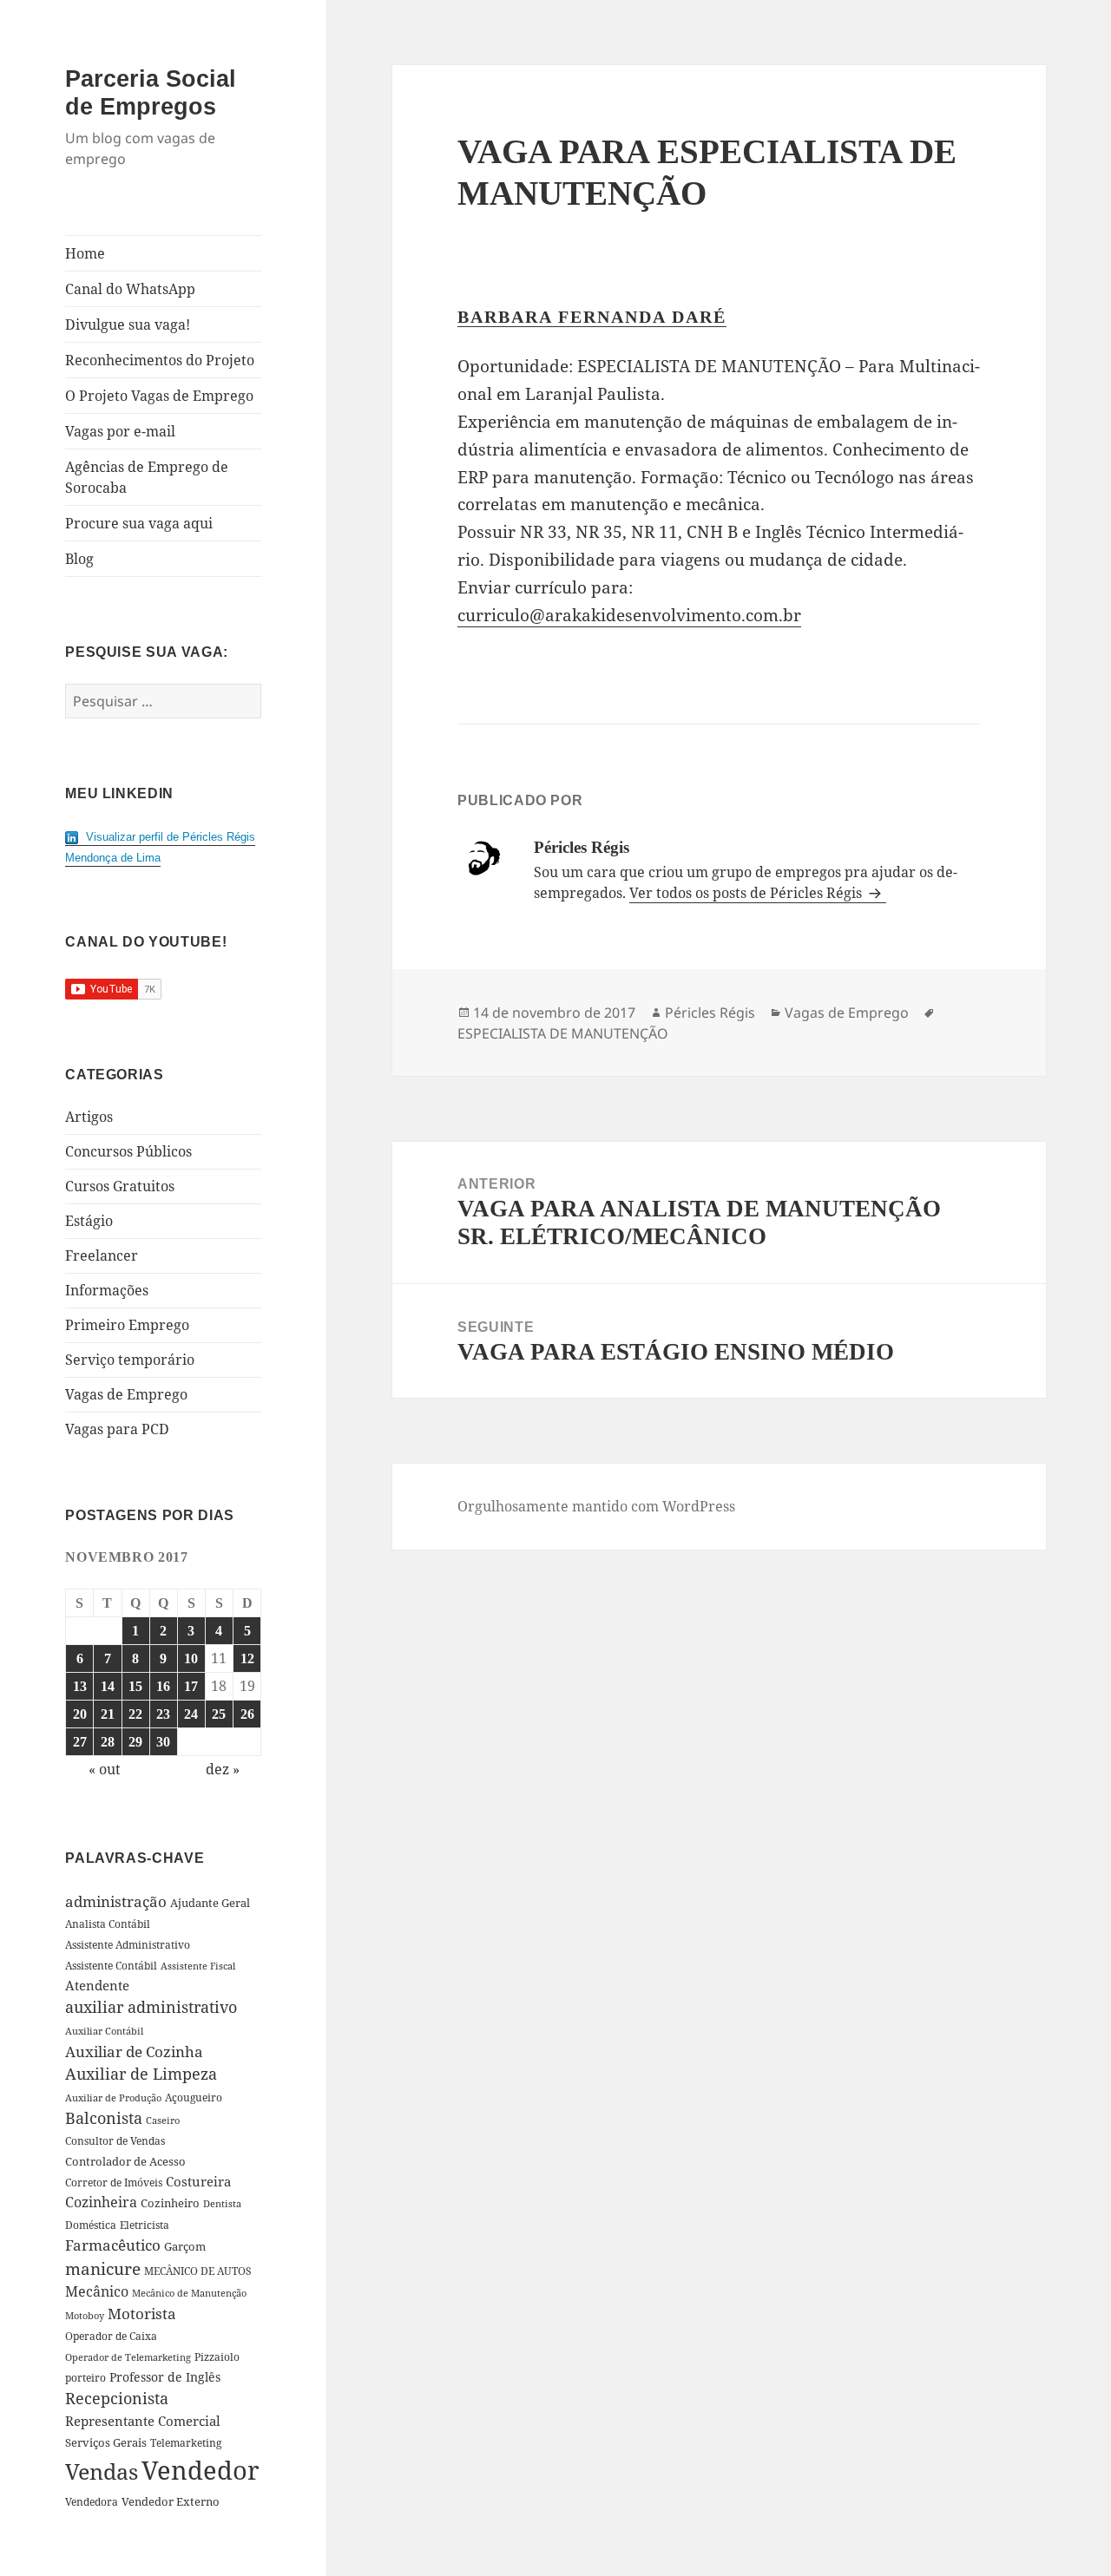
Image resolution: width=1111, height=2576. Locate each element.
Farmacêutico (113, 2245)
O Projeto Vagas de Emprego (159, 396)
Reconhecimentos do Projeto (160, 360)
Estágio (89, 1221)
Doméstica (91, 2225)
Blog (79, 559)
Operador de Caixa (111, 2336)
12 (247, 1658)
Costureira (198, 2181)
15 (135, 1686)
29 (135, 1742)
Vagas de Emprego (126, 1394)
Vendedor (201, 2470)
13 (80, 1686)
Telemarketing (186, 2443)
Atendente (97, 1985)
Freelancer (102, 1255)
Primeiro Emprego (127, 1325)
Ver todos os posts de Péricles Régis (747, 893)
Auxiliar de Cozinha (134, 2051)
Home (85, 253)
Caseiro (163, 2120)
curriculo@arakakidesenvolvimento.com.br (629, 615)
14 (108, 1686)
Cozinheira (101, 2202)
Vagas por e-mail (120, 431)
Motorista (142, 2314)
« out (105, 1769)
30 (163, 1742)
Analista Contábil (108, 1924)
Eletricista (145, 2225)
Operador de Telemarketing (128, 2357)
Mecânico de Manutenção (189, 2293)
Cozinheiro (170, 2203)
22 (135, 1714)
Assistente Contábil (111, 1965)
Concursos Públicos (128, 1151)
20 (80, 1714)
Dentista (222, 2203)
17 (191, 1686)
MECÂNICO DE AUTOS (198, 2271)
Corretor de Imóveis (114, 2183)
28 (108, 1742)
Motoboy (85, 2315)
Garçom (185, 2246)
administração (116, 1901)
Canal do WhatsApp (130, 289)
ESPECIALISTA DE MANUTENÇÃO (563, 1033)
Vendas (102, 2471)
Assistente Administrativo (128, 1945)
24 (191, 1714)
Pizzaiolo (217, 2356)
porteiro (85, 2378)
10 (191, 1658)
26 (247, 1714)
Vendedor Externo (171, 2501)
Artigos (89, 1117)
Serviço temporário (130, 1360)
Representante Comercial (143, 2421)
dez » (223, 1769)
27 (80, 1742)
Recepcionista (117, 2398)
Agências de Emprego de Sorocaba (147, 477)
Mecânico (97, 2291)
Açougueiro (194, 2098)
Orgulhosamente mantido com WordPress (596, 1506)
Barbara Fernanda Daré (592, 317)
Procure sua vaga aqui (139, 523)
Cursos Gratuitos (120, 1186)
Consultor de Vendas (115, 2141)
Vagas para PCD (117, 1429)
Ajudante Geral (210, 1903)
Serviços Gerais (106, 2442)
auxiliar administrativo (151, 2007)
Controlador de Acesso (125, 2161)
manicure (103, 2268)
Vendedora (92, 2501)
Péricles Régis (710, 1013)
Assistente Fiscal (198, 1966)
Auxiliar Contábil (104, 2031)
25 (219, 1714)
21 (108, 1714)
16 (163, 1686)
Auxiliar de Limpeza (141, 2074)
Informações (107, 1290)
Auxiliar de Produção (113, 2098)
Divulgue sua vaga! (128, 324)
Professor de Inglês (165, 2377)
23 (163, 1714)
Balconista (104, 2118)
